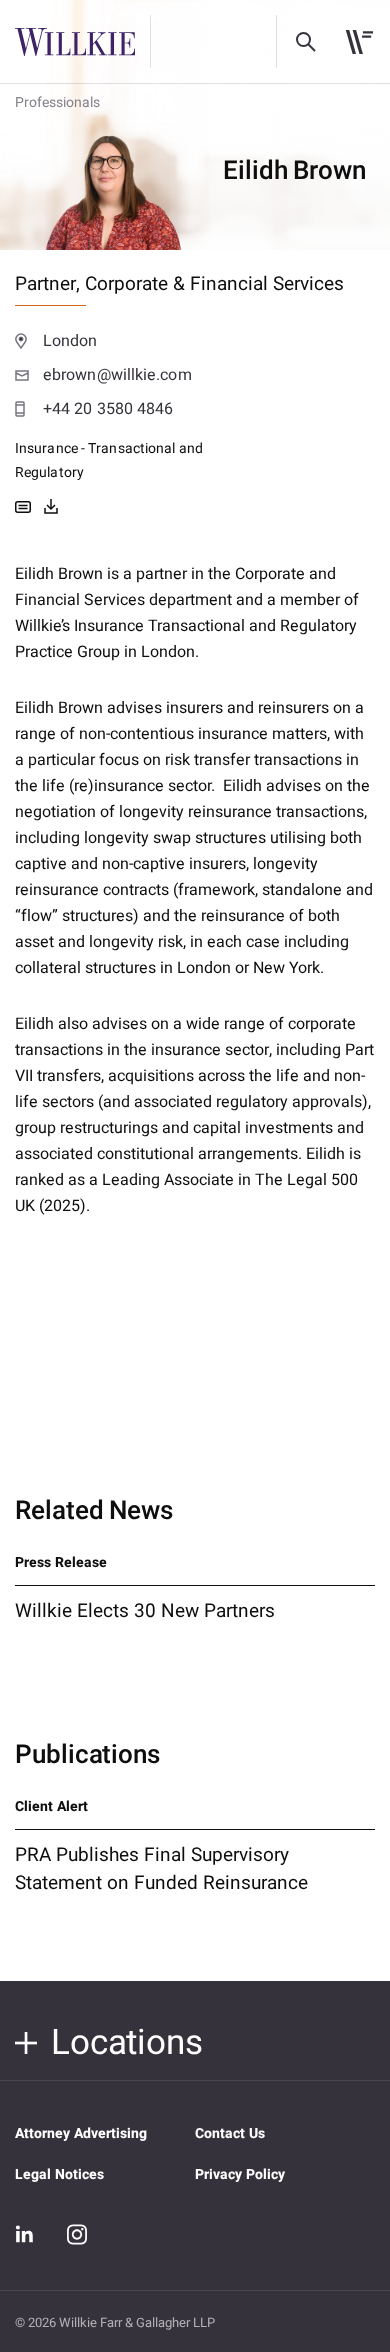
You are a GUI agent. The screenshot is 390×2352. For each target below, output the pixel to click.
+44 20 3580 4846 (108, 409)
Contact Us (230, 2133)
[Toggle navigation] (359, 42)
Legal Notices (59, 2174)
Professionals (57, 102)
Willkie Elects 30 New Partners (145, 1611)
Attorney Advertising (81, 2133)
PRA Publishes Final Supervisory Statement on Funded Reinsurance (161, 1869)
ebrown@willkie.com (117, 375)
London (70, 341)
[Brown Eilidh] (51, 507)
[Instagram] (77, 2234)
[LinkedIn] (25, 2235)
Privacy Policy (240, 2174)
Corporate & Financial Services (214, 284)
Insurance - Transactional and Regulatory (109, 460)
